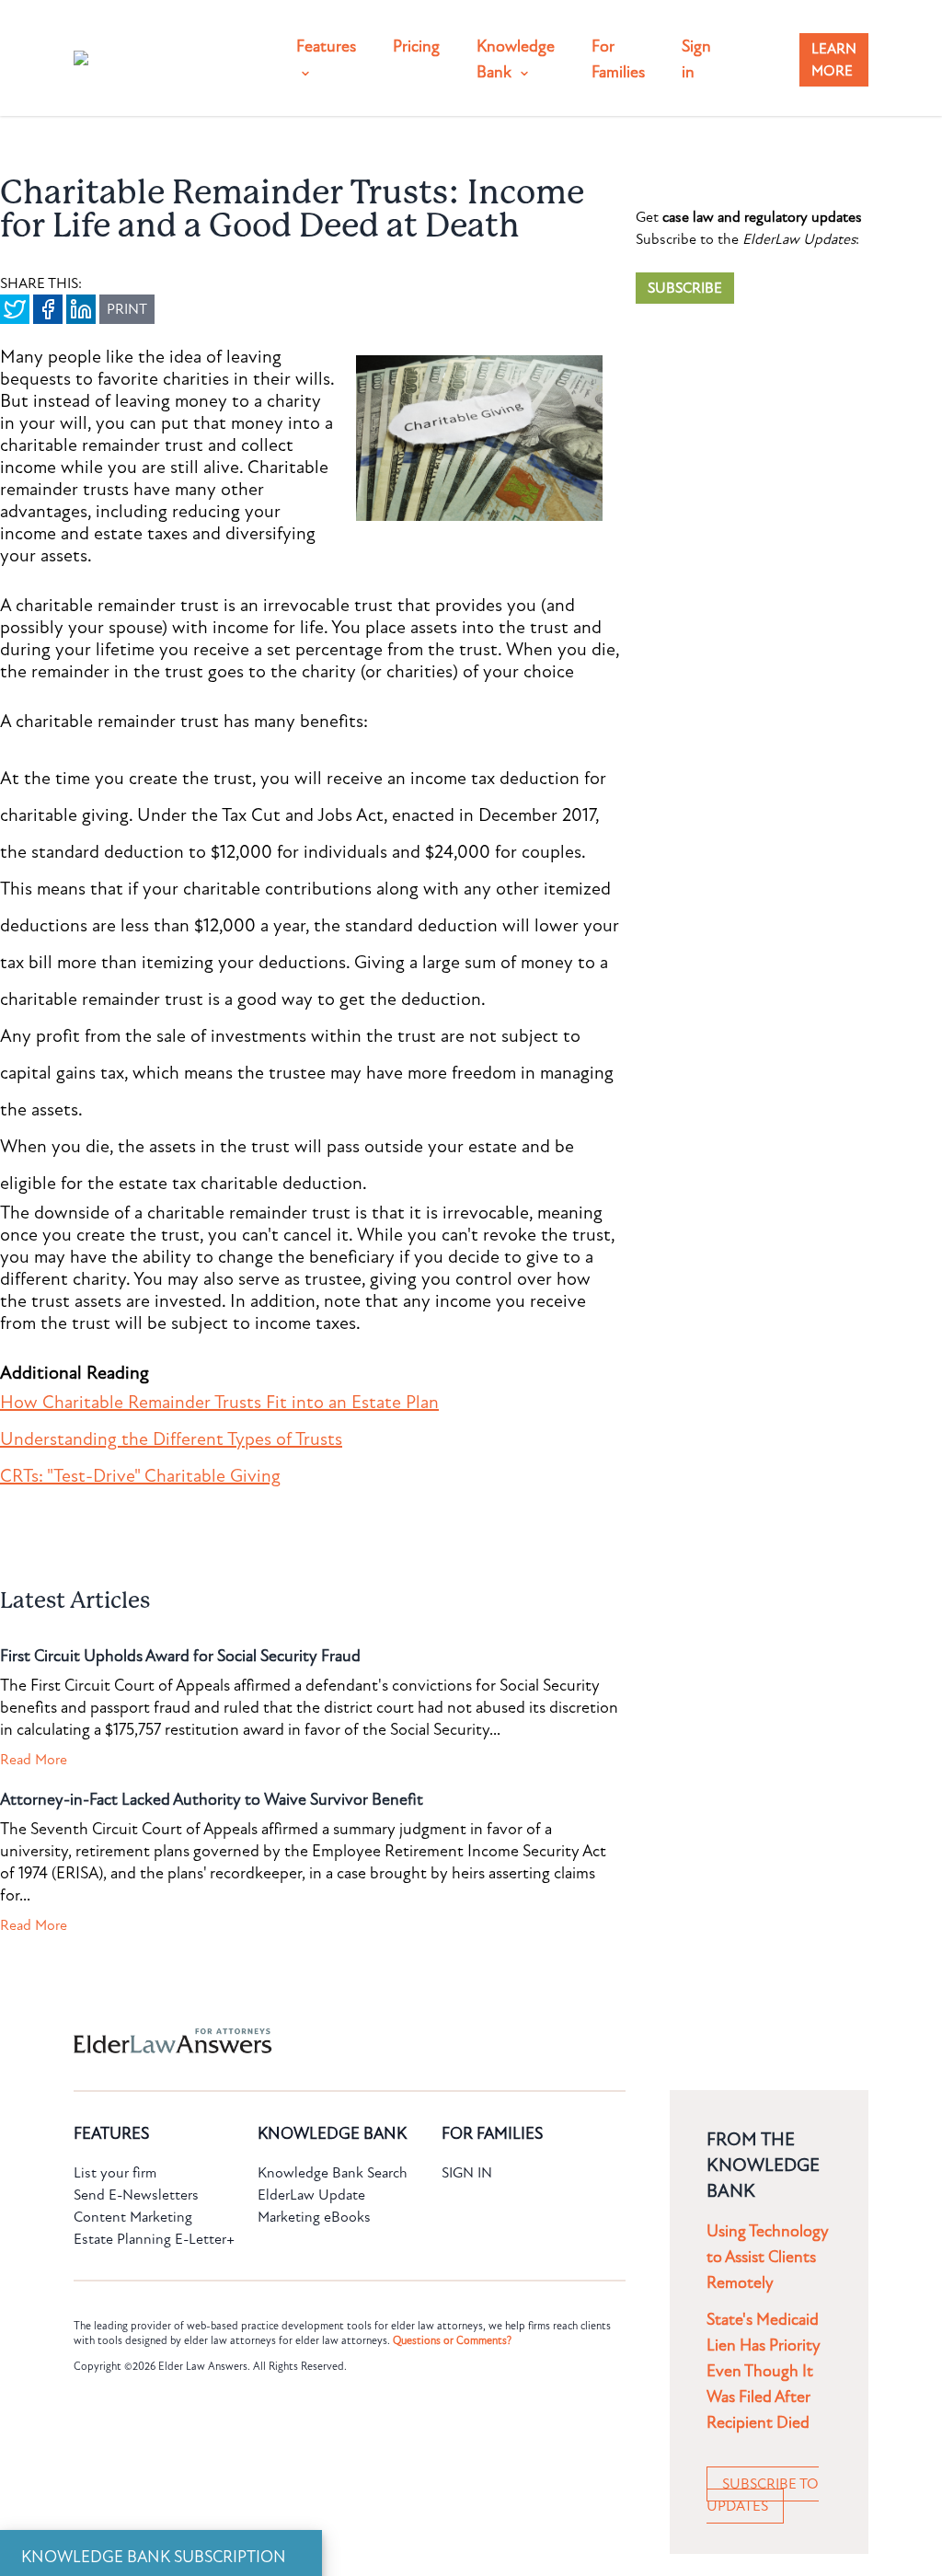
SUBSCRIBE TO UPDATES (763, 2495)
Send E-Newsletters (136, 2195)
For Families (618, 59)
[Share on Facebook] (48, 309)
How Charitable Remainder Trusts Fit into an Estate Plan (219, 1403)
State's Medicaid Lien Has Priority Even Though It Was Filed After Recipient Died (764, 2371)
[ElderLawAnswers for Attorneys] (412, 2041)
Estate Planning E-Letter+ (154, 2239)
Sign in (696, 59)
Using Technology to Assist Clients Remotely (768, 2257)
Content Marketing (133, 2217)
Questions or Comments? (452, 2340)
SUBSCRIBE (685, 288)
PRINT (127, 309)
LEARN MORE (834, 60)
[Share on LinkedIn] (81, 309)
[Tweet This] (15, 309)
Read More (34, 1760)
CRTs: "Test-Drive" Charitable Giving (140, 1476)
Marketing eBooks (314, 2217)
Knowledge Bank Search (333, 2173)
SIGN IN (467, 2173)
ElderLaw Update (311, 2195)
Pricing (416, 46)
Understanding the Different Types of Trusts (171, 1439)
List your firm (115, 2173)
